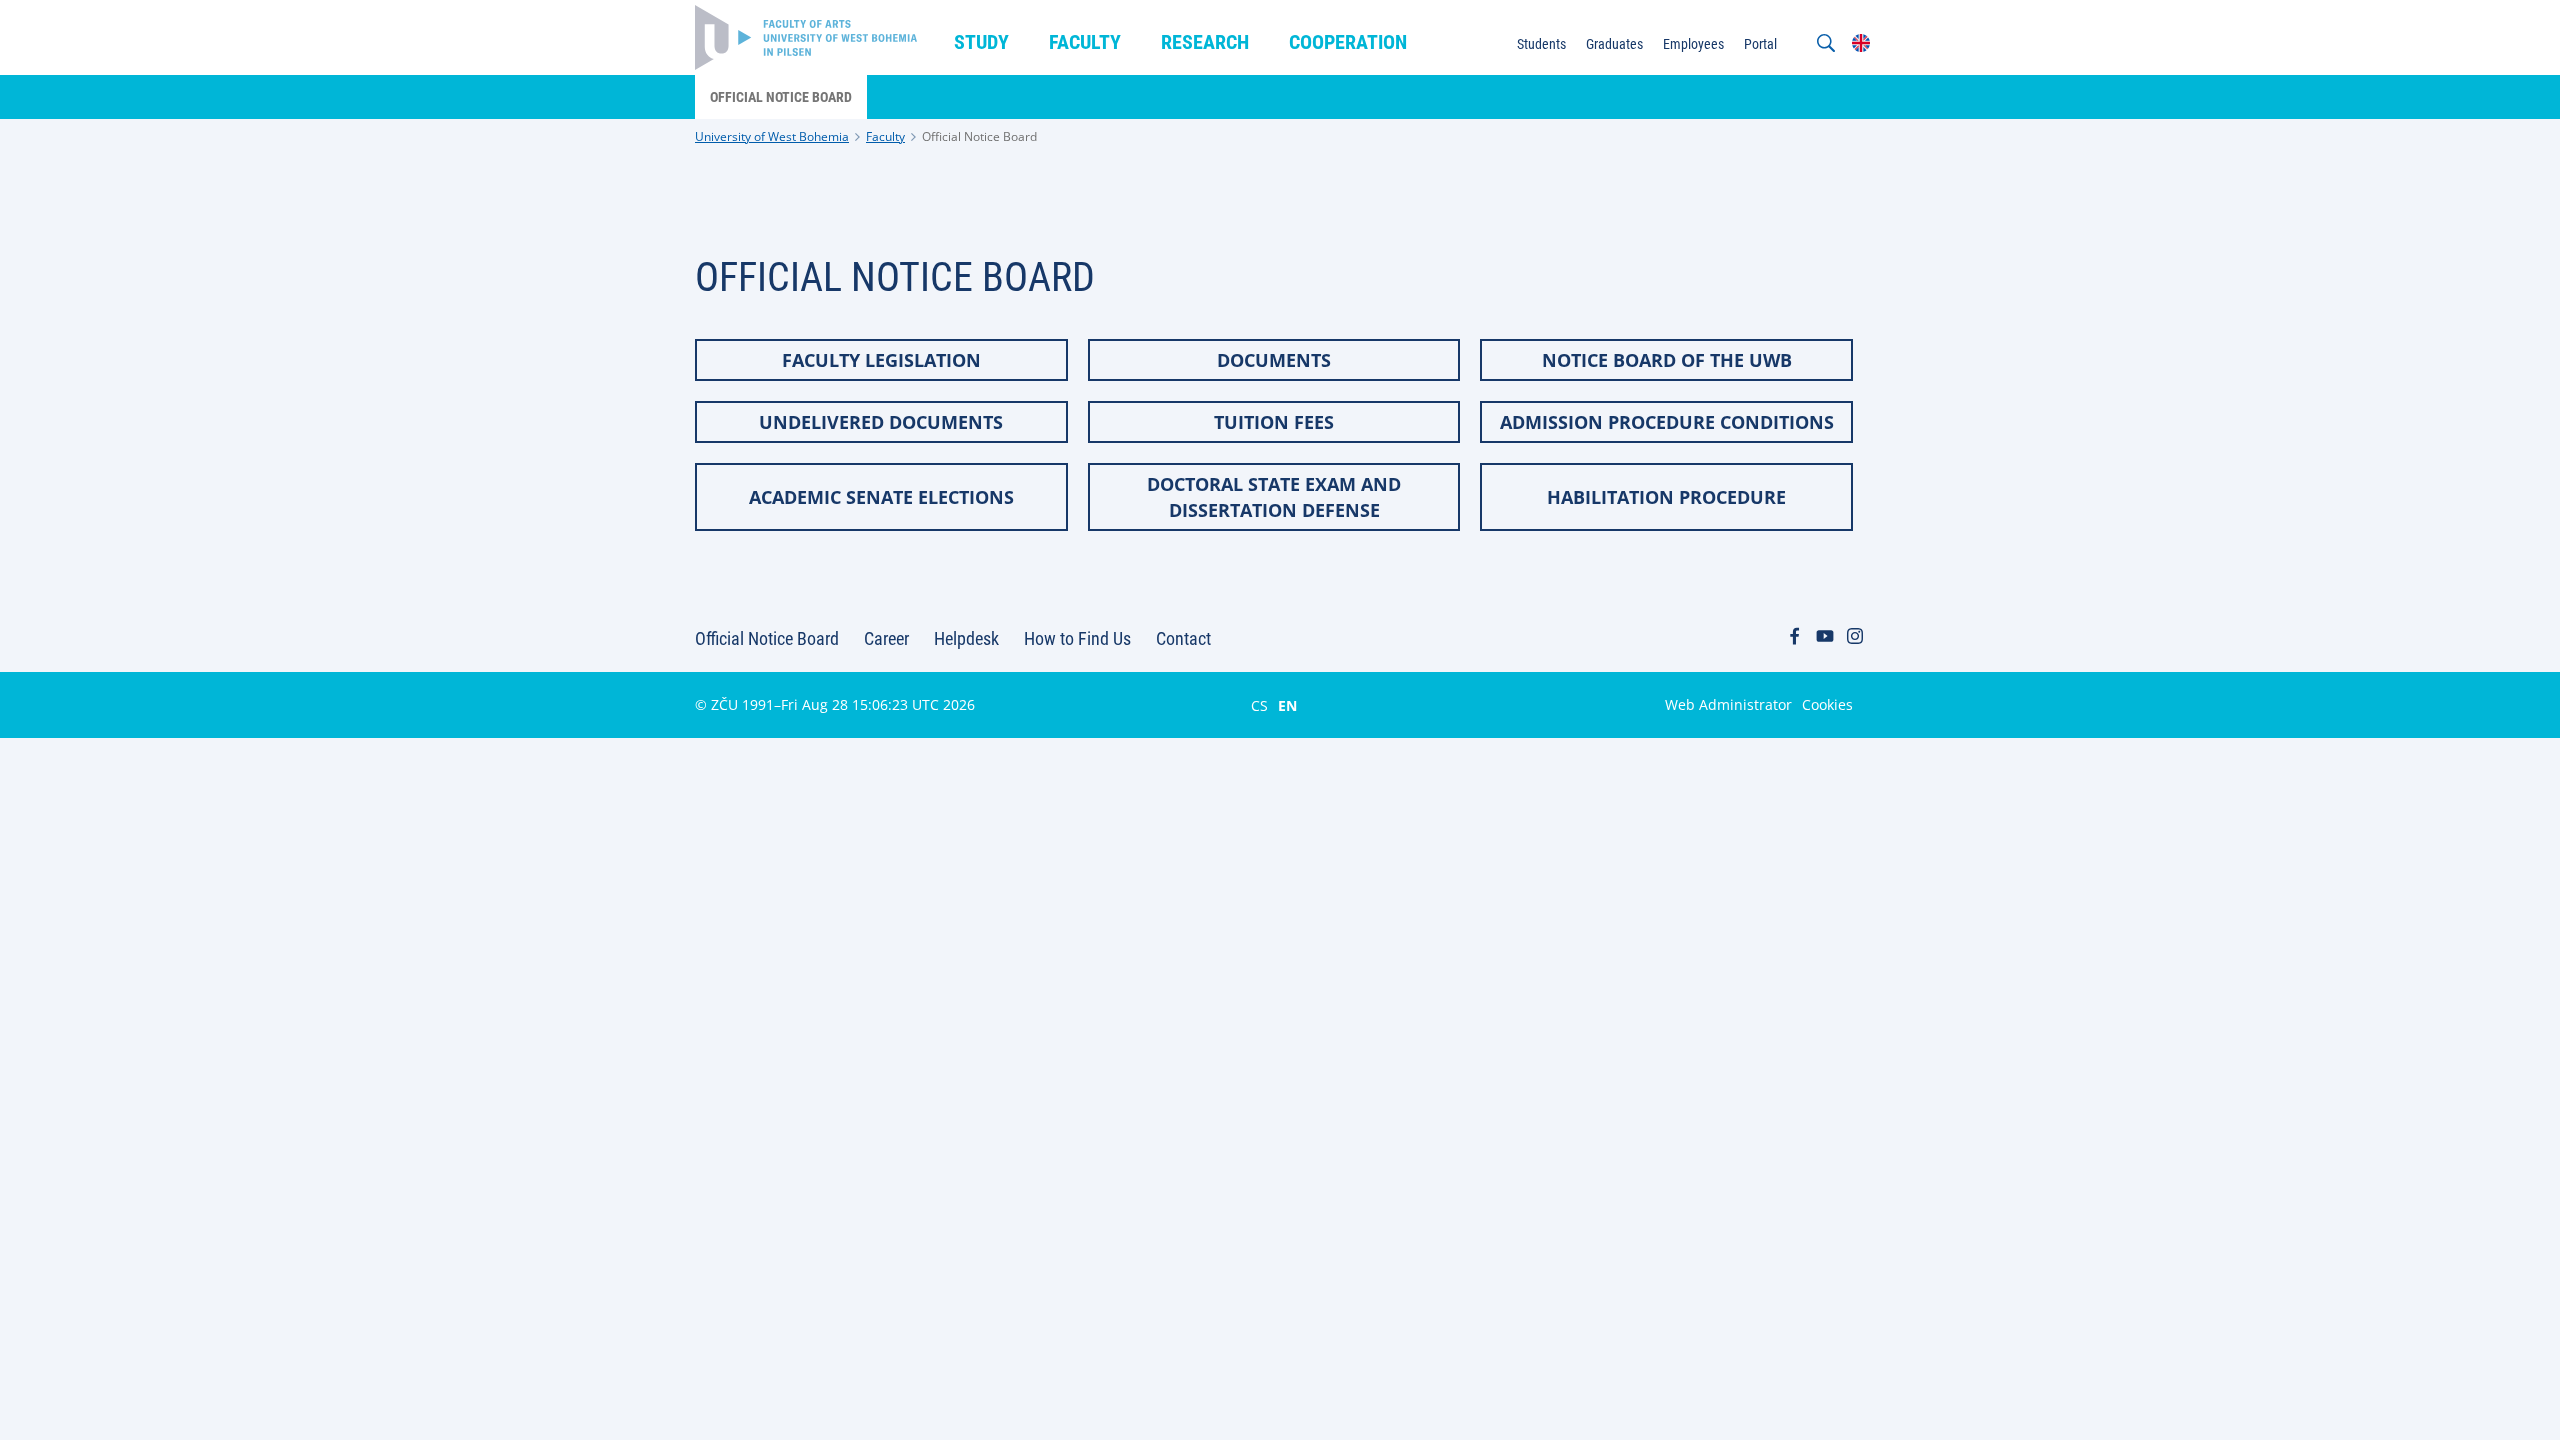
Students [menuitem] (1541, 44)
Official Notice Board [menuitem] (781, 97)
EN (1287, 705)
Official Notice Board (979, 136)
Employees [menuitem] (1693, 44)
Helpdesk (966, 638)
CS (1259, 705)
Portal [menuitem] (1760, 44)
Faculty (885, 136)
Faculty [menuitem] (1085, 42)
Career (886, 638)
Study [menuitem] (981, 42)
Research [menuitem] (1205, 42)
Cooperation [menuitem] (1348, 42)
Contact (1183, 638)
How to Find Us (1077, 638)
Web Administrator (1728, 704)
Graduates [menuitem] (1614, 44)
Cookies (1827, 704)
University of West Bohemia (772, 136)
